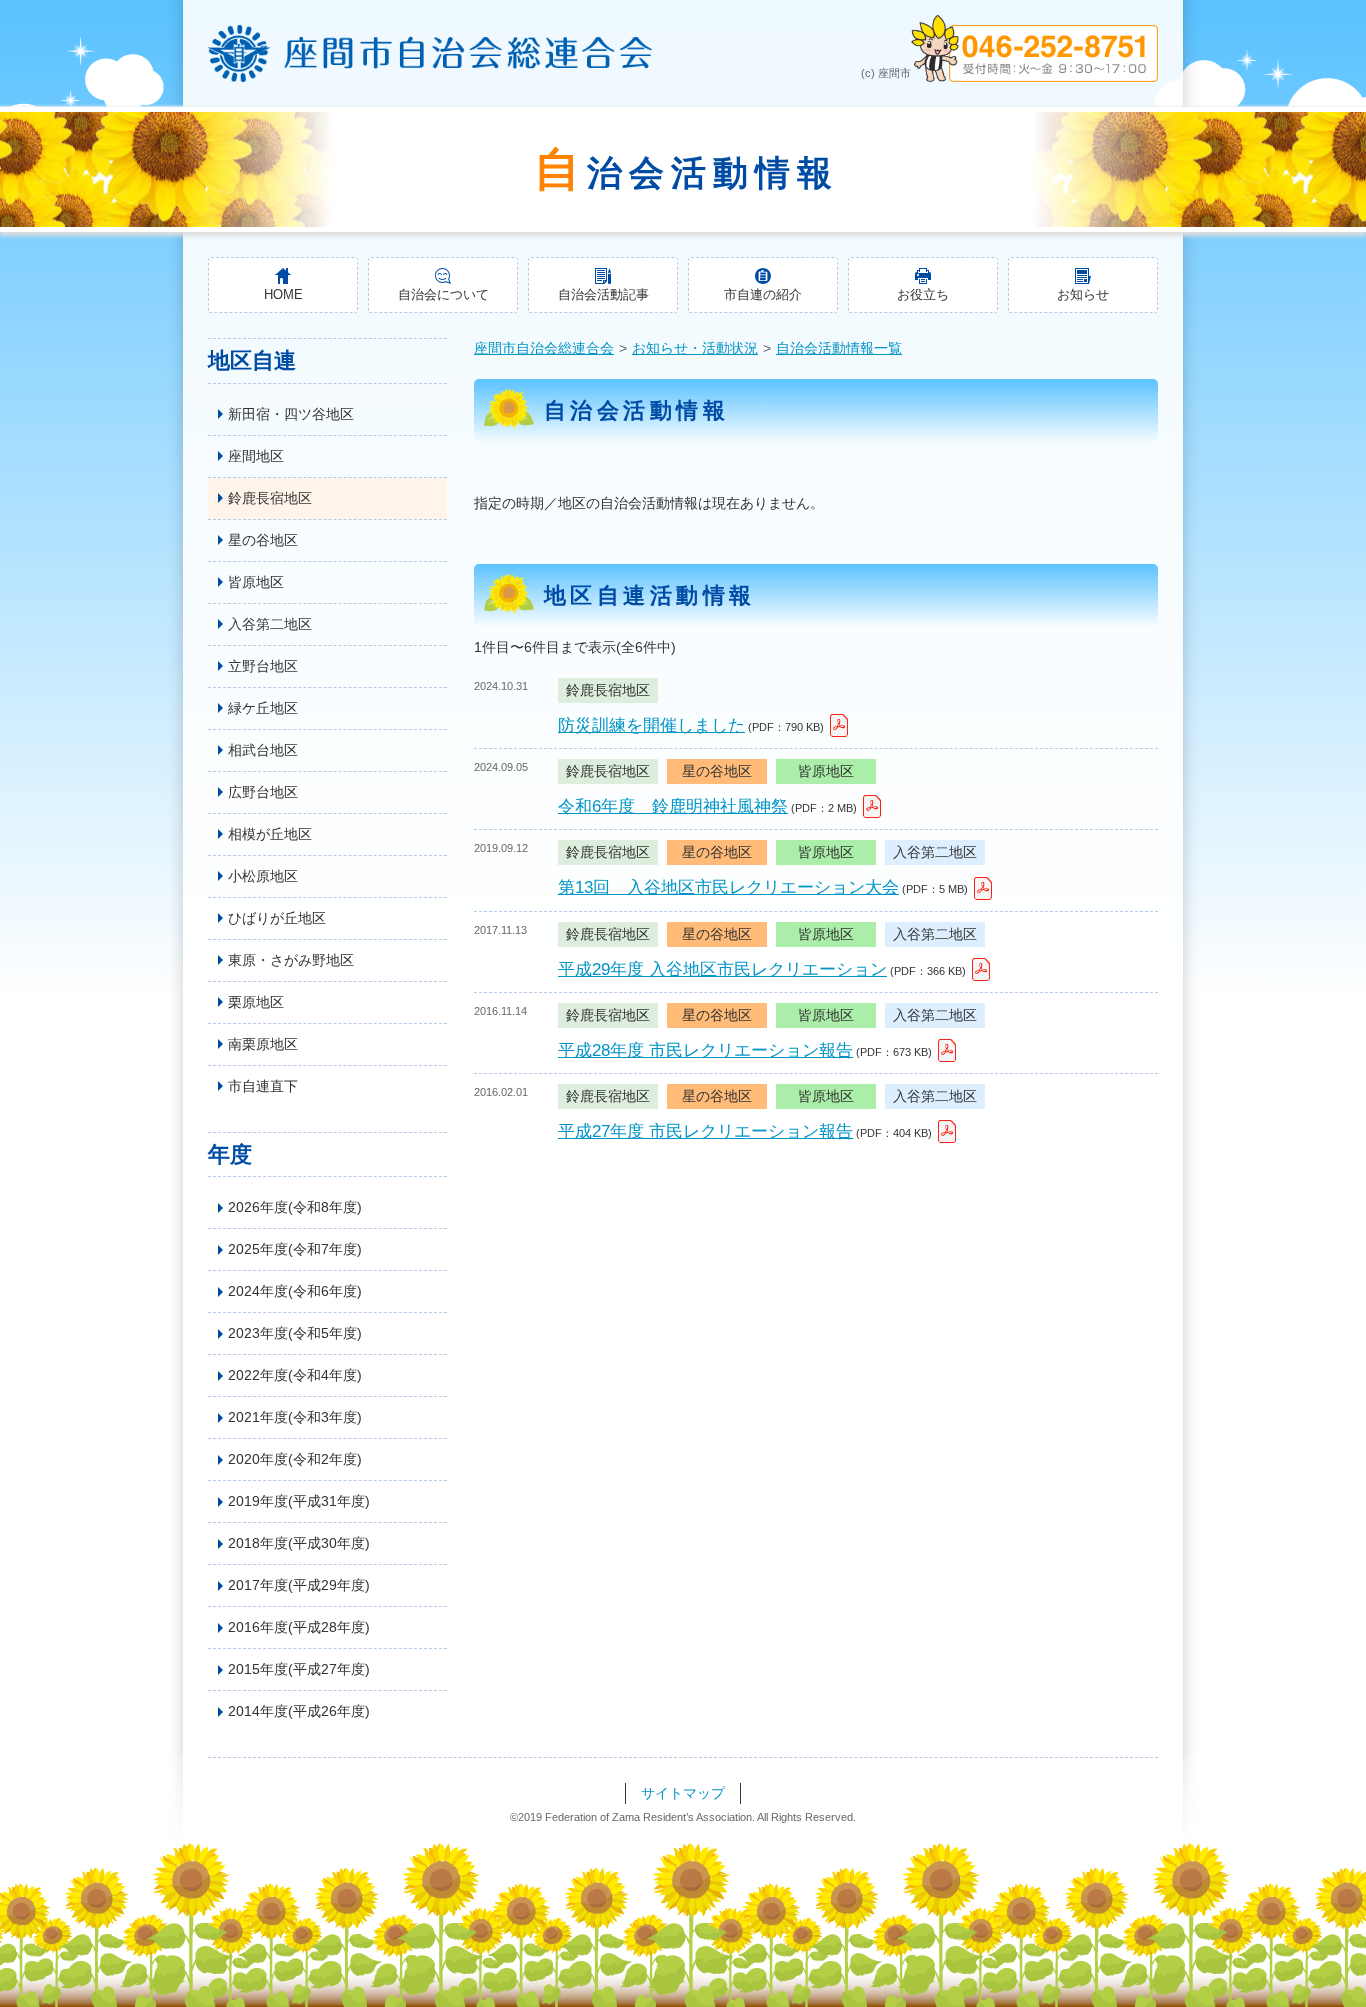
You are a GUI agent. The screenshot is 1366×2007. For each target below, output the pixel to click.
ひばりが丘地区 (277, 918)
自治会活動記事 (603, 295)
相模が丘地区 (270, 834)
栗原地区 (256, 1002)
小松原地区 (263, 876)
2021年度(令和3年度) (295, 1417)
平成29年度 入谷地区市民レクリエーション (722, 969)
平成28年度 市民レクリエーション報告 (705, 1050)
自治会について (443, 295)
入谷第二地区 (270, 624)
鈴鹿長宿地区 (270, 498)
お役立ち (923, 295)
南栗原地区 (263, 1044)
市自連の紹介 (763, 295)
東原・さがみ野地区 (291, 960)
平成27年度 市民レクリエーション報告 (705, 1131)
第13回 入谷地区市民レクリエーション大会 (728, 887)
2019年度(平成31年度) (299, 1501)
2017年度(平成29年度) (299, 1585)
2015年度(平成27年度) (299, 1669)
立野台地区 (263, 666)
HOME (283, 295)
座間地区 (256, 456)
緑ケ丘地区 (263, 708)
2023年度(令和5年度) (295, 1333)
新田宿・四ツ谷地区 (291, 414)
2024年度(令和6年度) (295, 1291)
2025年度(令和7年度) (295, 1249)
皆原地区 (256, 582)
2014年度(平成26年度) (299, 1711)
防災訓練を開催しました (651, 725)
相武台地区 (263, 750)
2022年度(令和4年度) (295, 1375)
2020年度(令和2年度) (295, 1459)
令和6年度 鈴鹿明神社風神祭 (673, 806)
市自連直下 (263, 1086)
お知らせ (1083, 295)
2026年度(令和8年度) (295, 1207)
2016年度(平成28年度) (299, 1627)
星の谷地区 (263, 540)
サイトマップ (683, 1793)
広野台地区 (263, 792)
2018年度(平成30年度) (299, 1543)
